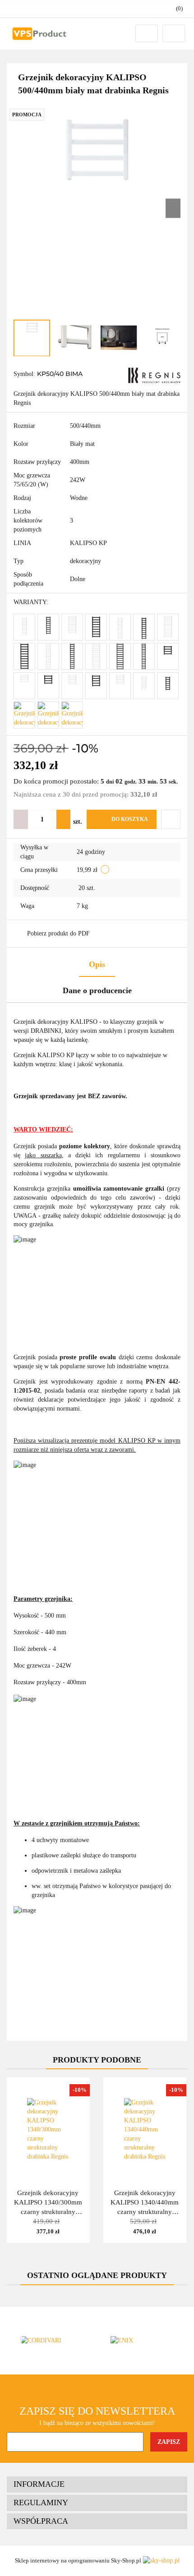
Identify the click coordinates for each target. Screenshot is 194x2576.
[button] (97, 2484)
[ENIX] (142, 2341)
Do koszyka (130, 819)
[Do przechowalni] (171, 819)
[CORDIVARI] (52, 2341)
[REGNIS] (154, 375)
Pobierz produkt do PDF (58, 933)
